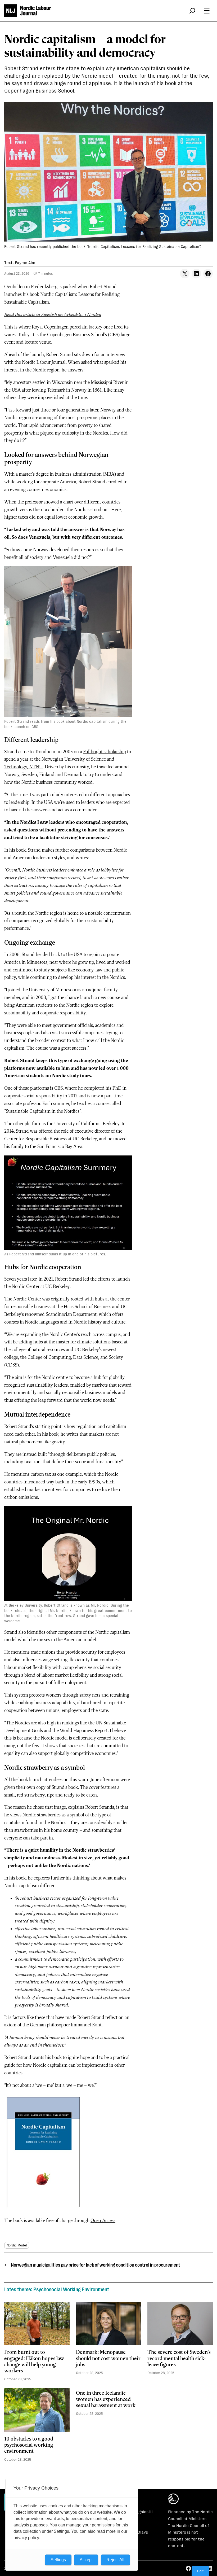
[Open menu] (207, 11)
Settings (58, 2560)
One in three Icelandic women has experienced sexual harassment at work (106, 2400)
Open (96, 2221)
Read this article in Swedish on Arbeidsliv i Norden (53, 315)
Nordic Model (17, 2245)
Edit (200, 2571)
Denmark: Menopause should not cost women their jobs (108, 2359)
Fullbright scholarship (105, 752)
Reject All (115, 2560)
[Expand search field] (192, 11)
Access (109, 2221)
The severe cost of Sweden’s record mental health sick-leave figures (179, 2359)
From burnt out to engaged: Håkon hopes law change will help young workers (34, 2362)
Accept (86, 2560)
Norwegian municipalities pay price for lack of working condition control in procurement (96, 2265)
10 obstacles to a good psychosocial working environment (29, 2445)
